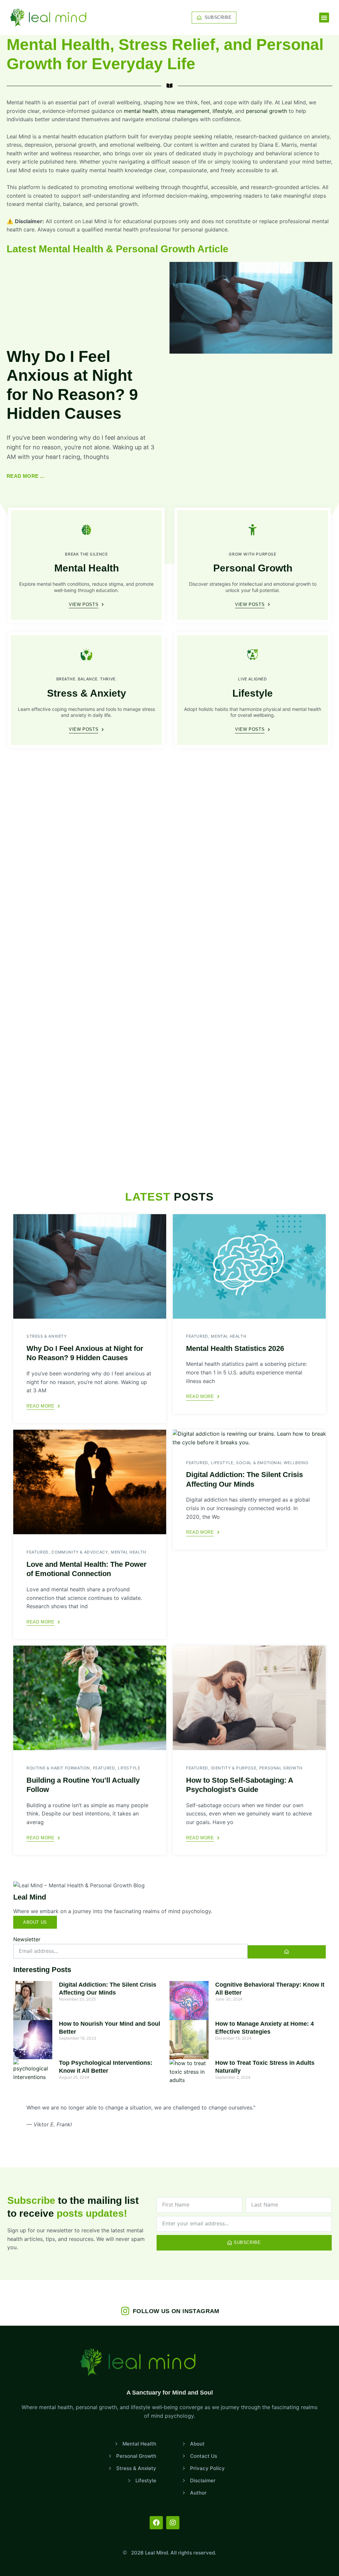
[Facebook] (156, 2523)
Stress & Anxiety (87, 693)
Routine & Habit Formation (58, 1768)
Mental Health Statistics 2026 (235, 1348)
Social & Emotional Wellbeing (272, 1463)
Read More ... (25, 476)
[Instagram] (173, 2523)
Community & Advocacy (80, 1552)
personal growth (266, 111)
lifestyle (222, 111)
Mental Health (87, 568)
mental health (141, 111)
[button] (324, 18)
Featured (197, 1336)
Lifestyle (253, 693)
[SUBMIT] (287, 1952)
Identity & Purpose (234, 1768)
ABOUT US (35, 1922)
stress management (185, 111)
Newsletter (27, 1939)
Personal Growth (253, 568)
